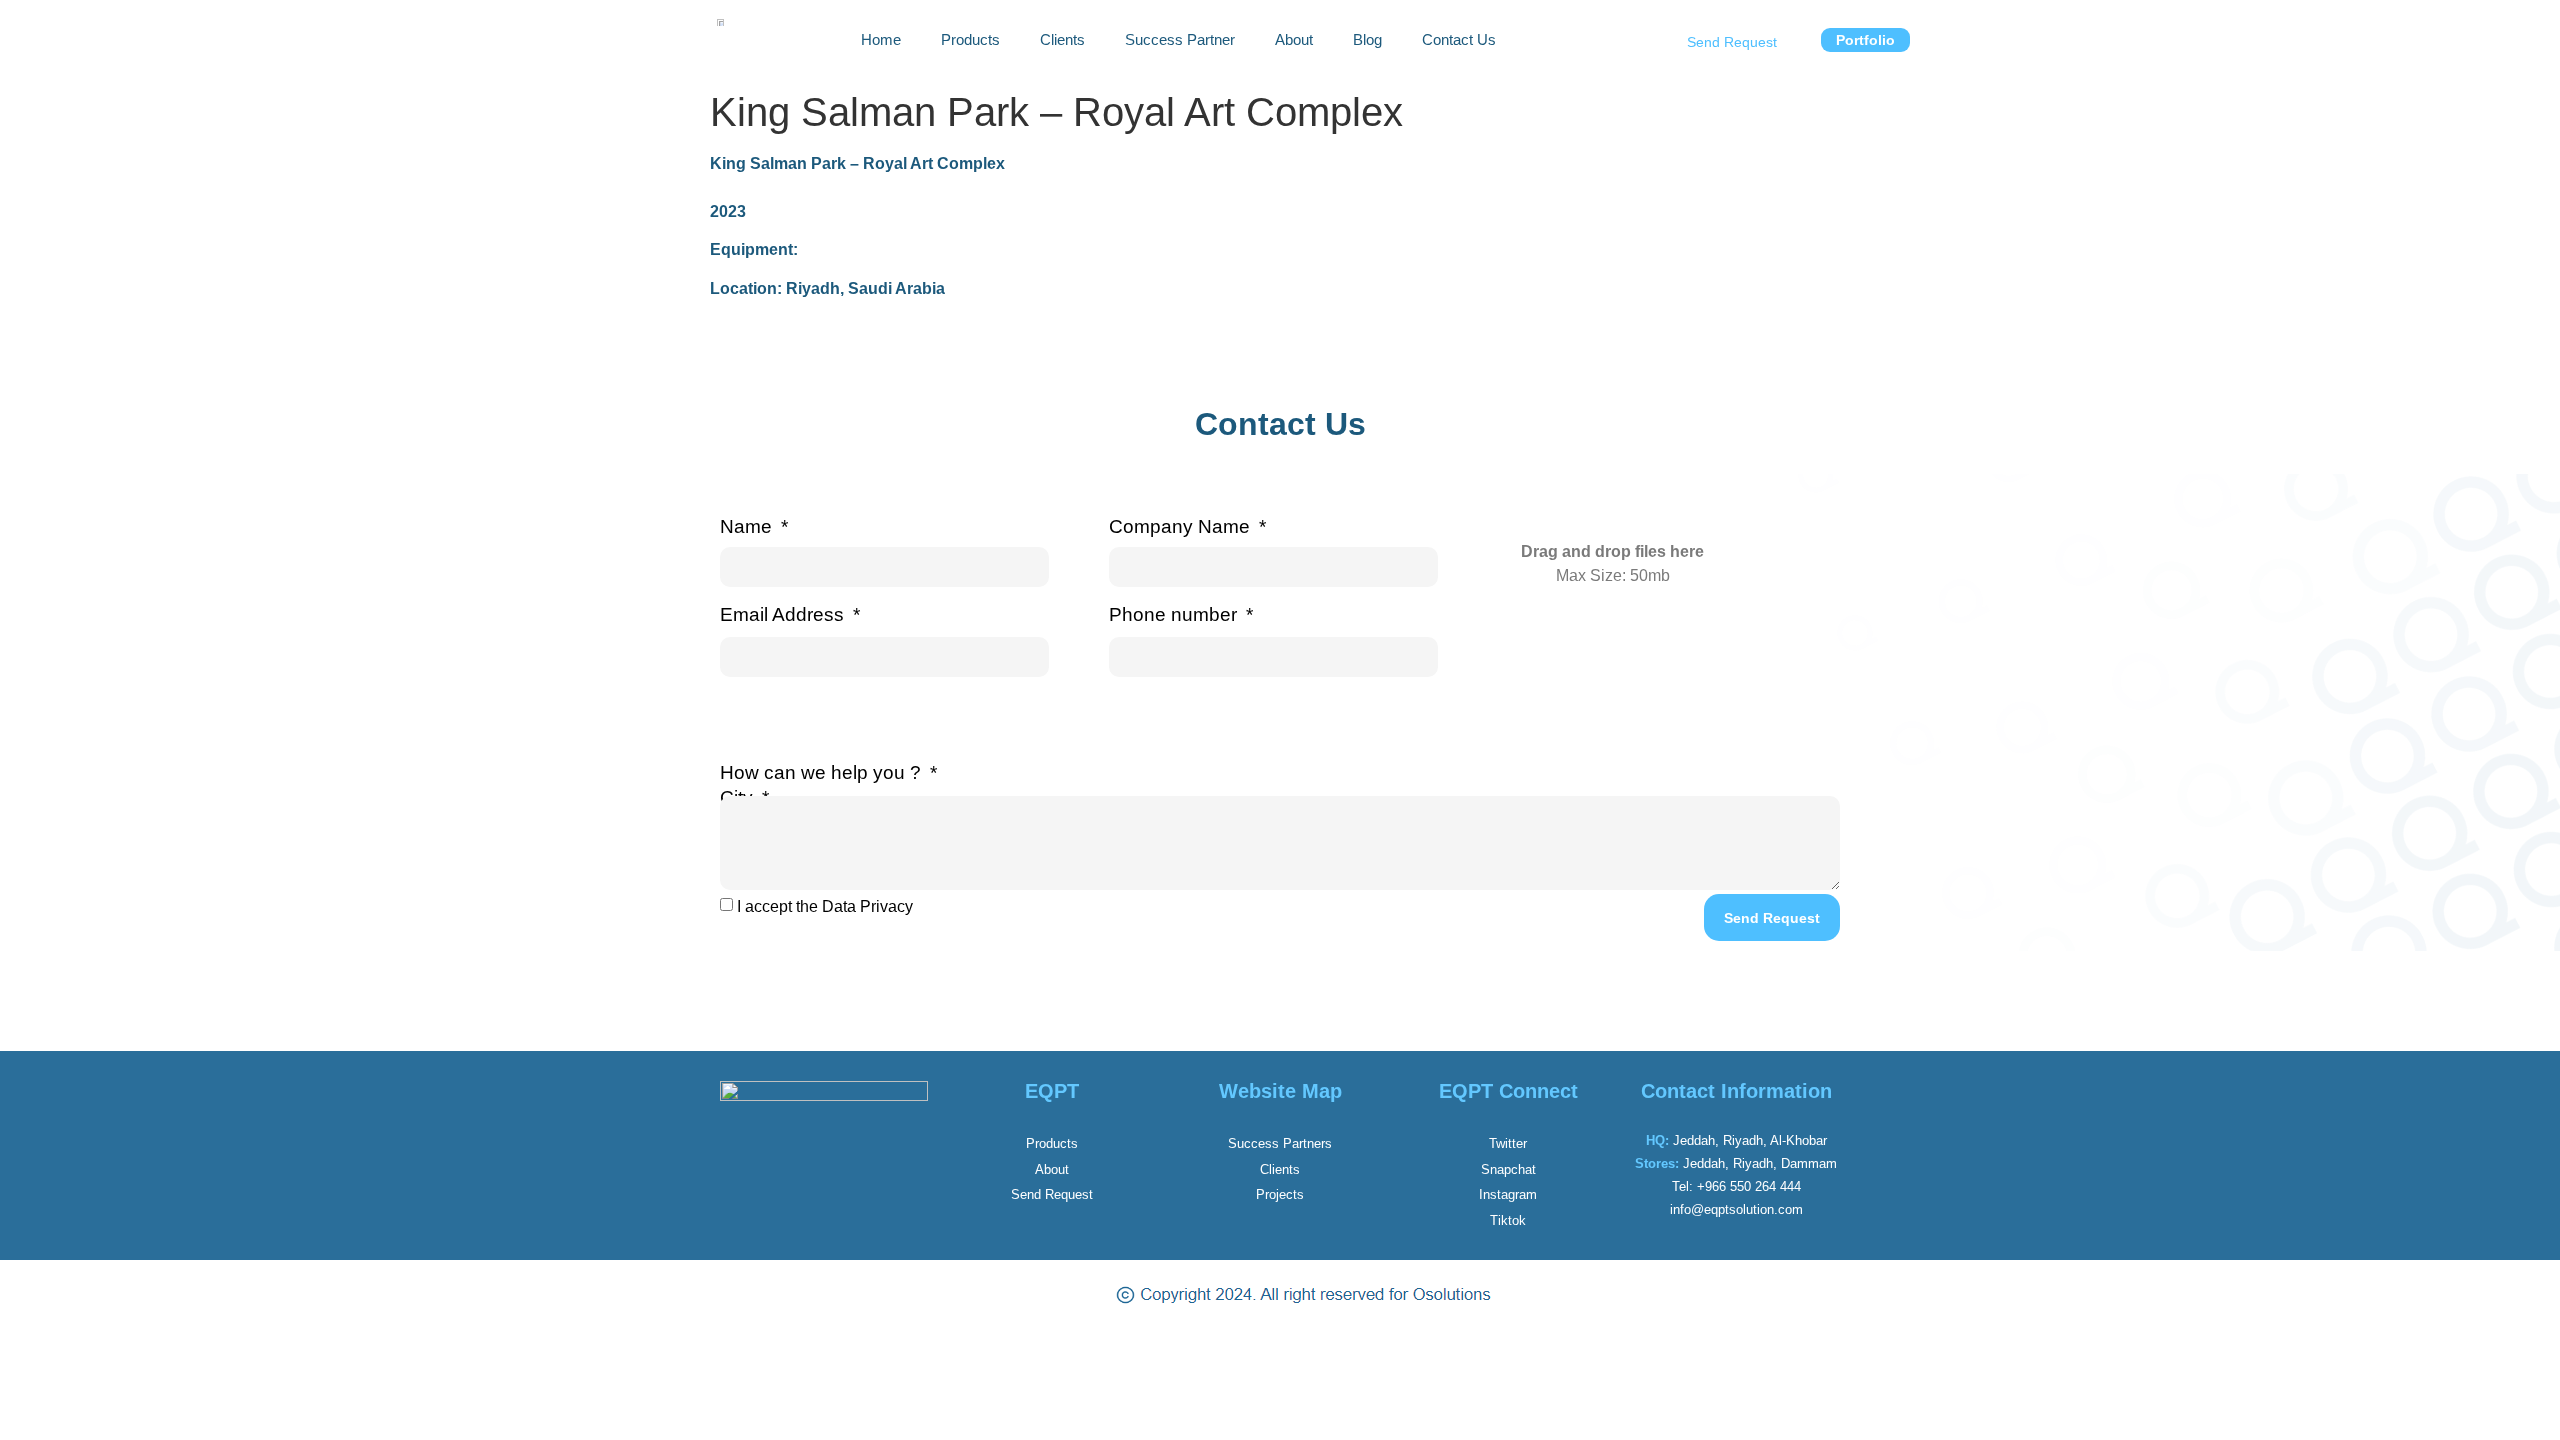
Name (748, 527)
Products (970, 39)
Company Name (1182, 527)
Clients (1062, 39)
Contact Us (1459, 39)
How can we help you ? (823, 773)
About (1294, 39)
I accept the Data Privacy (825, 906)
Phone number (1175, 614)
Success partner (1180, 39)
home (881, 39)
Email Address (784, 614)
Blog (1367, 39)
